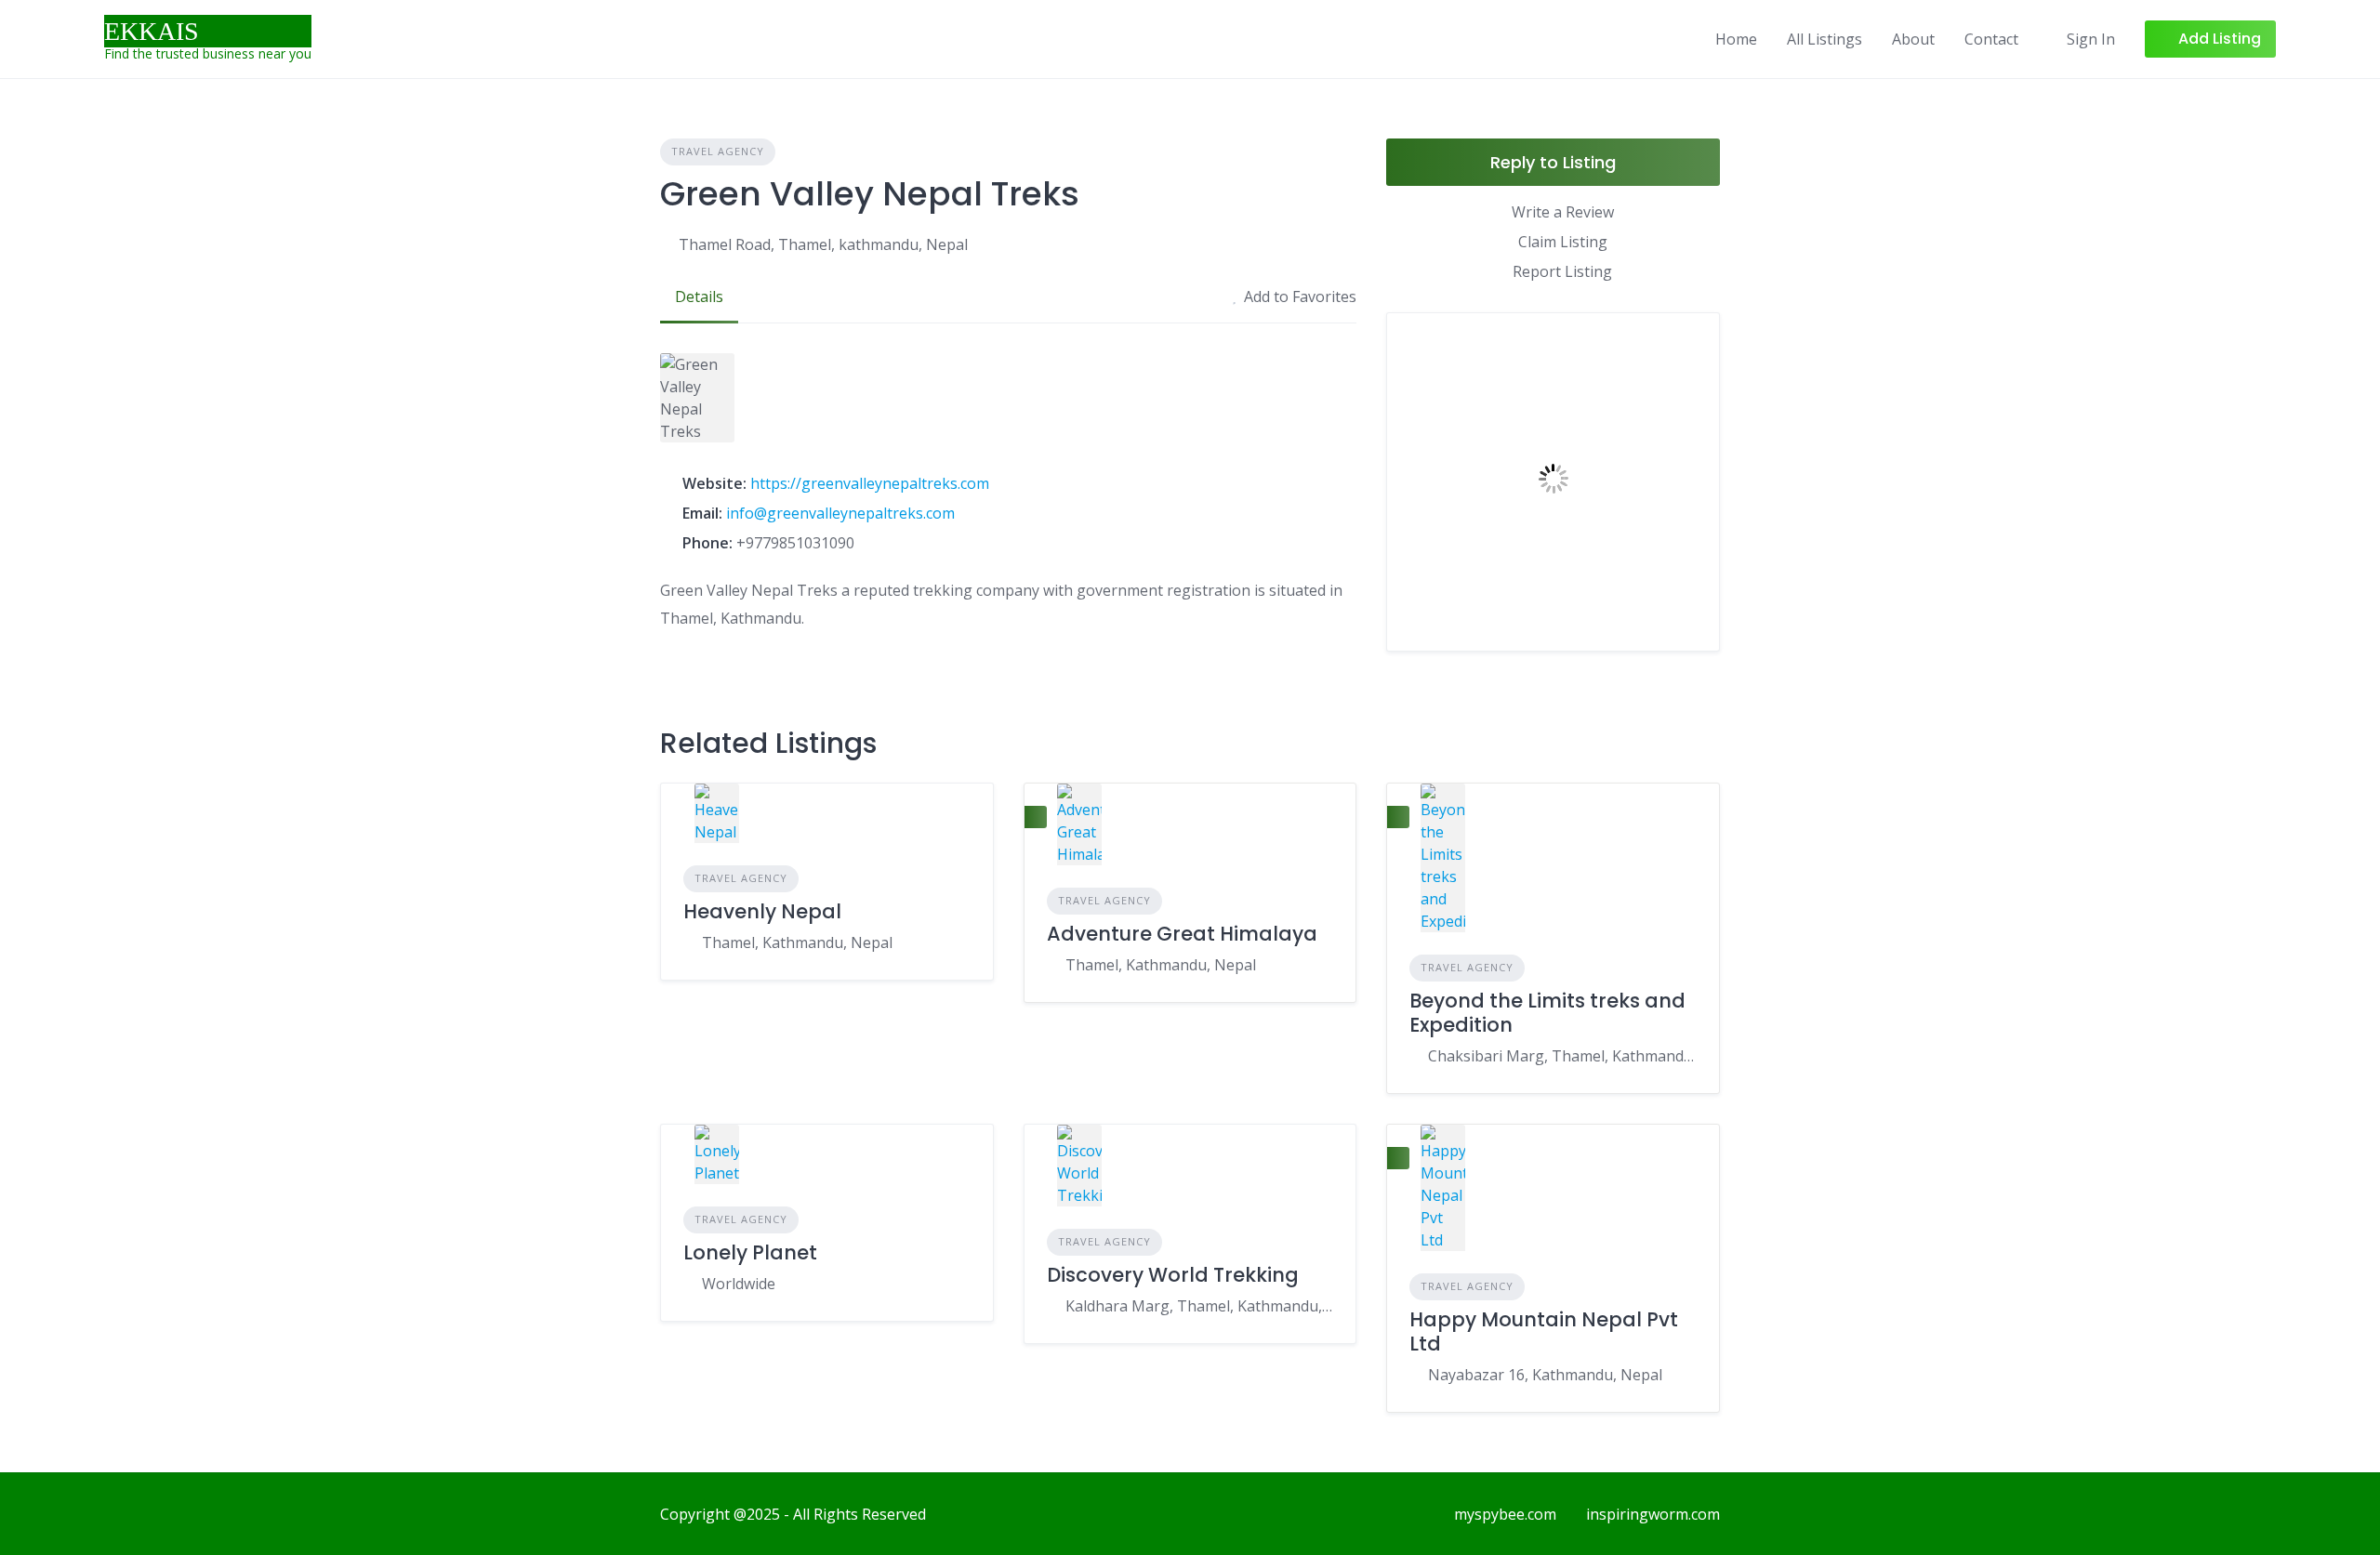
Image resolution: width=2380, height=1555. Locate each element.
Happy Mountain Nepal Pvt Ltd (1544, 1331)
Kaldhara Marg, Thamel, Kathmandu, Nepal (1200, 1306)
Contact (1991, 39)
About (1913, 39)
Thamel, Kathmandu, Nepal (797, 942)
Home (1736, 39)
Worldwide (739, 1284)
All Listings (1825, 39)
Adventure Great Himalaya (1182, 934)
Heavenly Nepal (762, 911)
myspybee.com (1505, 1514)
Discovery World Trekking (1173, 1275)
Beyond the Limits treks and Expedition (1547, 1013)
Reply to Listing (1553, 162)
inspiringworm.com (1653, 1514)
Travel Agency (718, 151)
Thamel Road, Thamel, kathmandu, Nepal (823, 244)
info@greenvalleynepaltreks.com (840, 513)
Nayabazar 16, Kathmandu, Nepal (1545, 1375)
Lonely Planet (750, 1252)
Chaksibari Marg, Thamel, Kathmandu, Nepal (1562, 1056)
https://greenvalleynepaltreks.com (870, 483)
